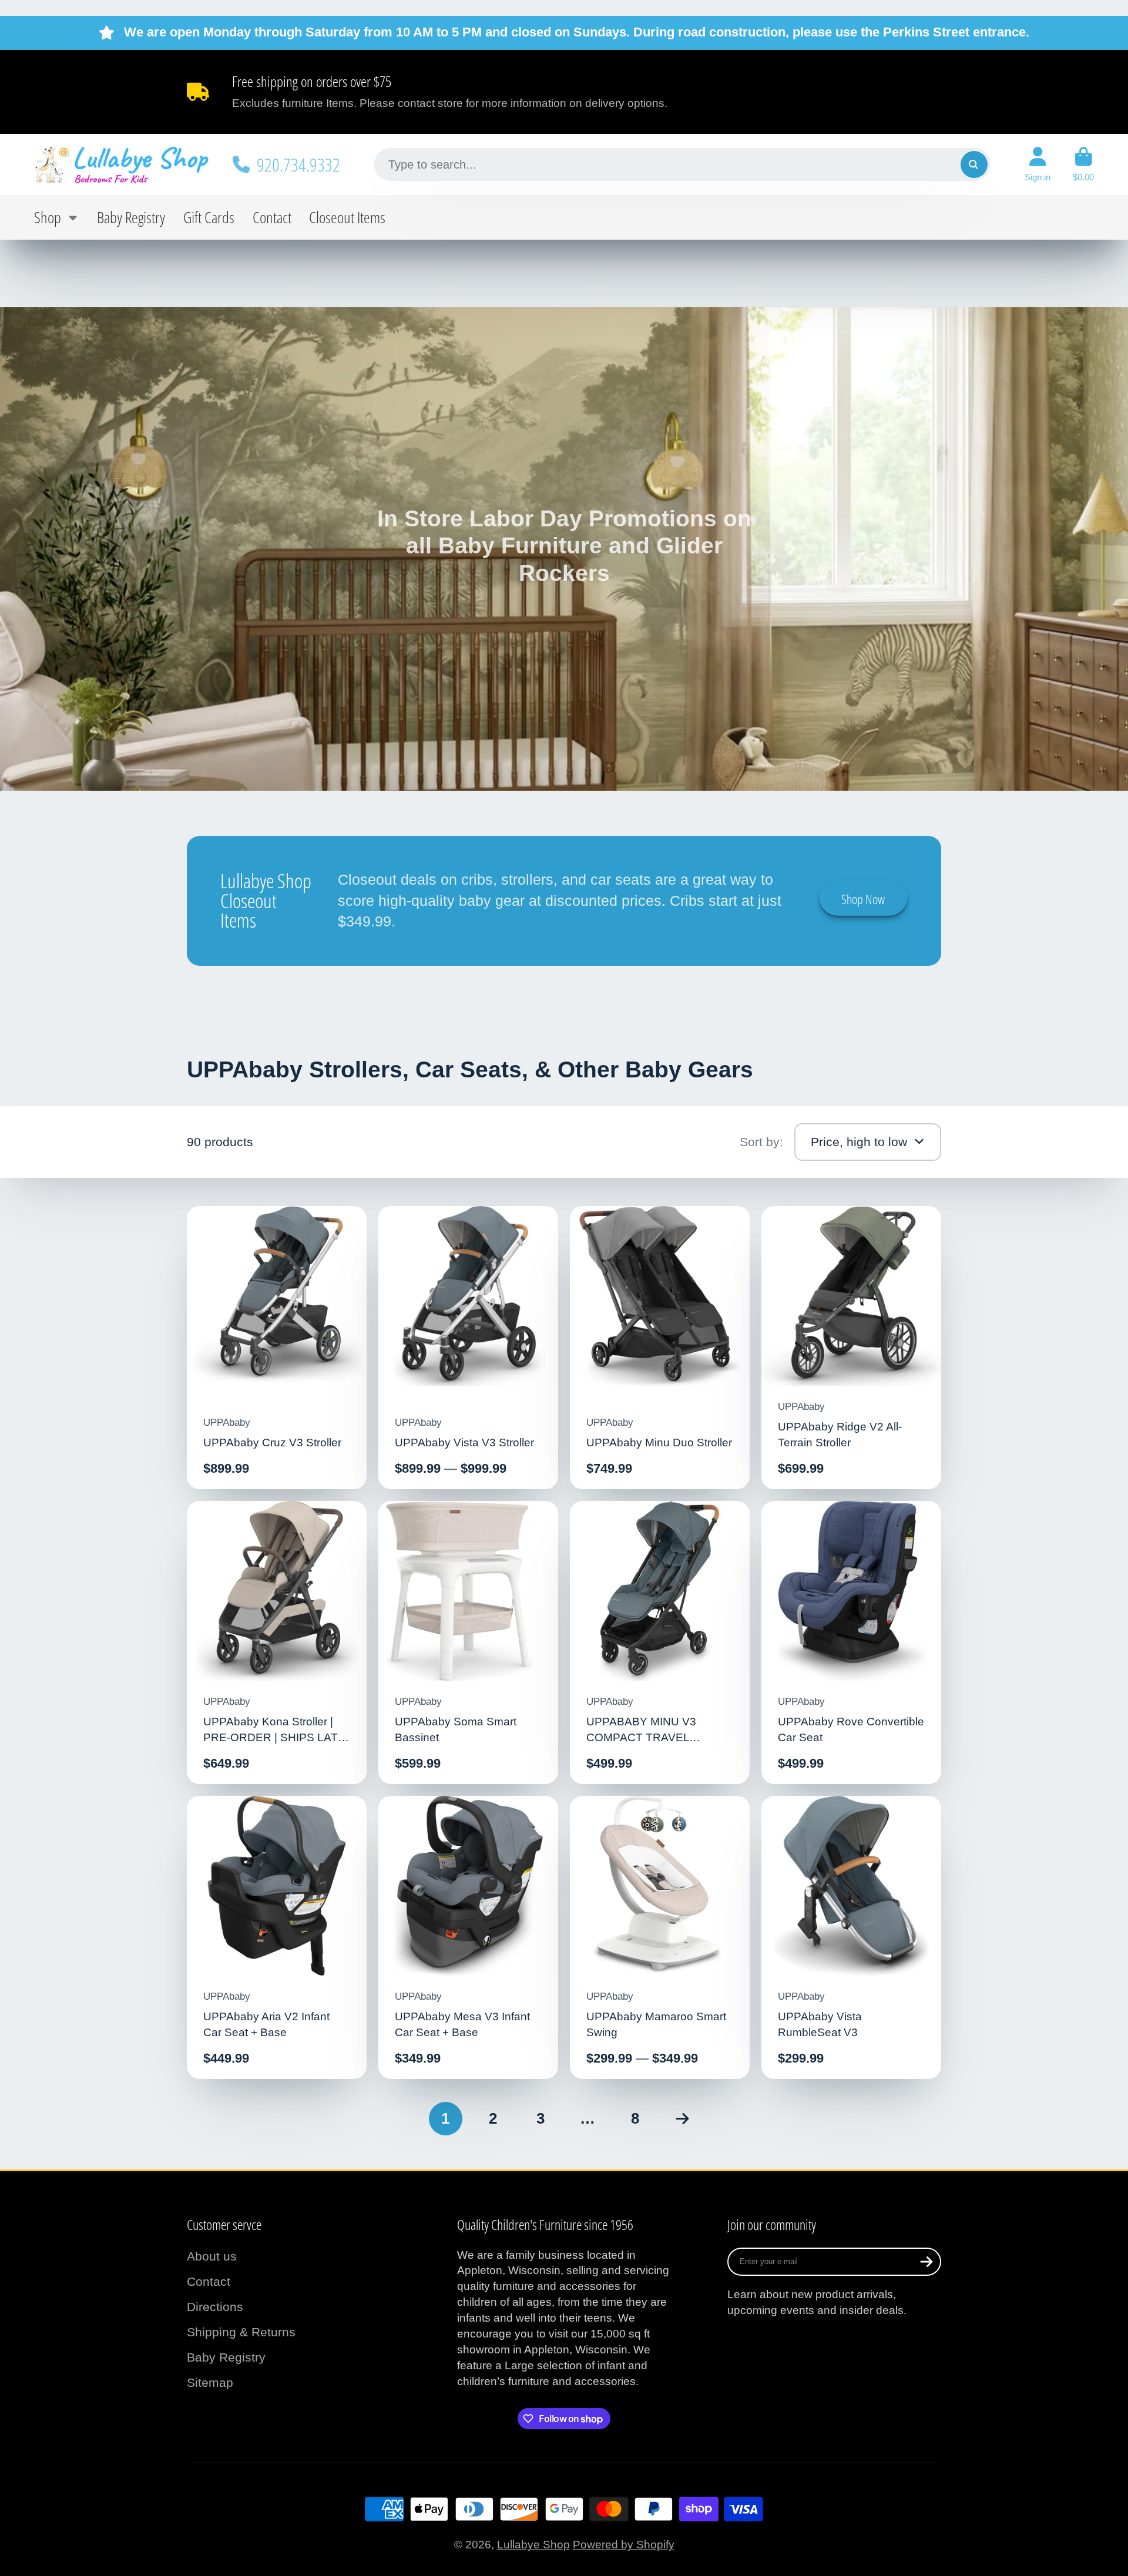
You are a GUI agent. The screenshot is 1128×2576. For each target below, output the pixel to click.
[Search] (974, 164)
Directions (215, 2307)
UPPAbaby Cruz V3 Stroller (277, 1348)
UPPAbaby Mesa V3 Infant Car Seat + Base (469, 1938)
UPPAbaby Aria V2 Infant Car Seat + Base (277, 1938)
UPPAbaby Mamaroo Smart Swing (660, 1938)
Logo (122, 164)
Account (1038, 164)
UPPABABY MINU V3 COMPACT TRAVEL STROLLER (660, 1643)
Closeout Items (347, 217)
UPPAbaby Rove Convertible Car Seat (852, 1643)
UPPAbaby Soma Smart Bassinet (469, 1643)
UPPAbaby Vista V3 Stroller (469, 1348)
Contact (272, 217)
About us (212, 2256)
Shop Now (863, 899)
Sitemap (210, 2382)
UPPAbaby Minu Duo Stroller (660, 1348)
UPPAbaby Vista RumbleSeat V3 (852, 1938)
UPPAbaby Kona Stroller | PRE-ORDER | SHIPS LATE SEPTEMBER (277, 1643)
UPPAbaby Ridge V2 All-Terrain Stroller (852, 1348)
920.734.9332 (298, 164)
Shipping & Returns (241, 2332)
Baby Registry (131, 217)
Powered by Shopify (624, 2545)
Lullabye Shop (533, 2545)
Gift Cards (209, 217)
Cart (1083, 164)
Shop (48, 217)
